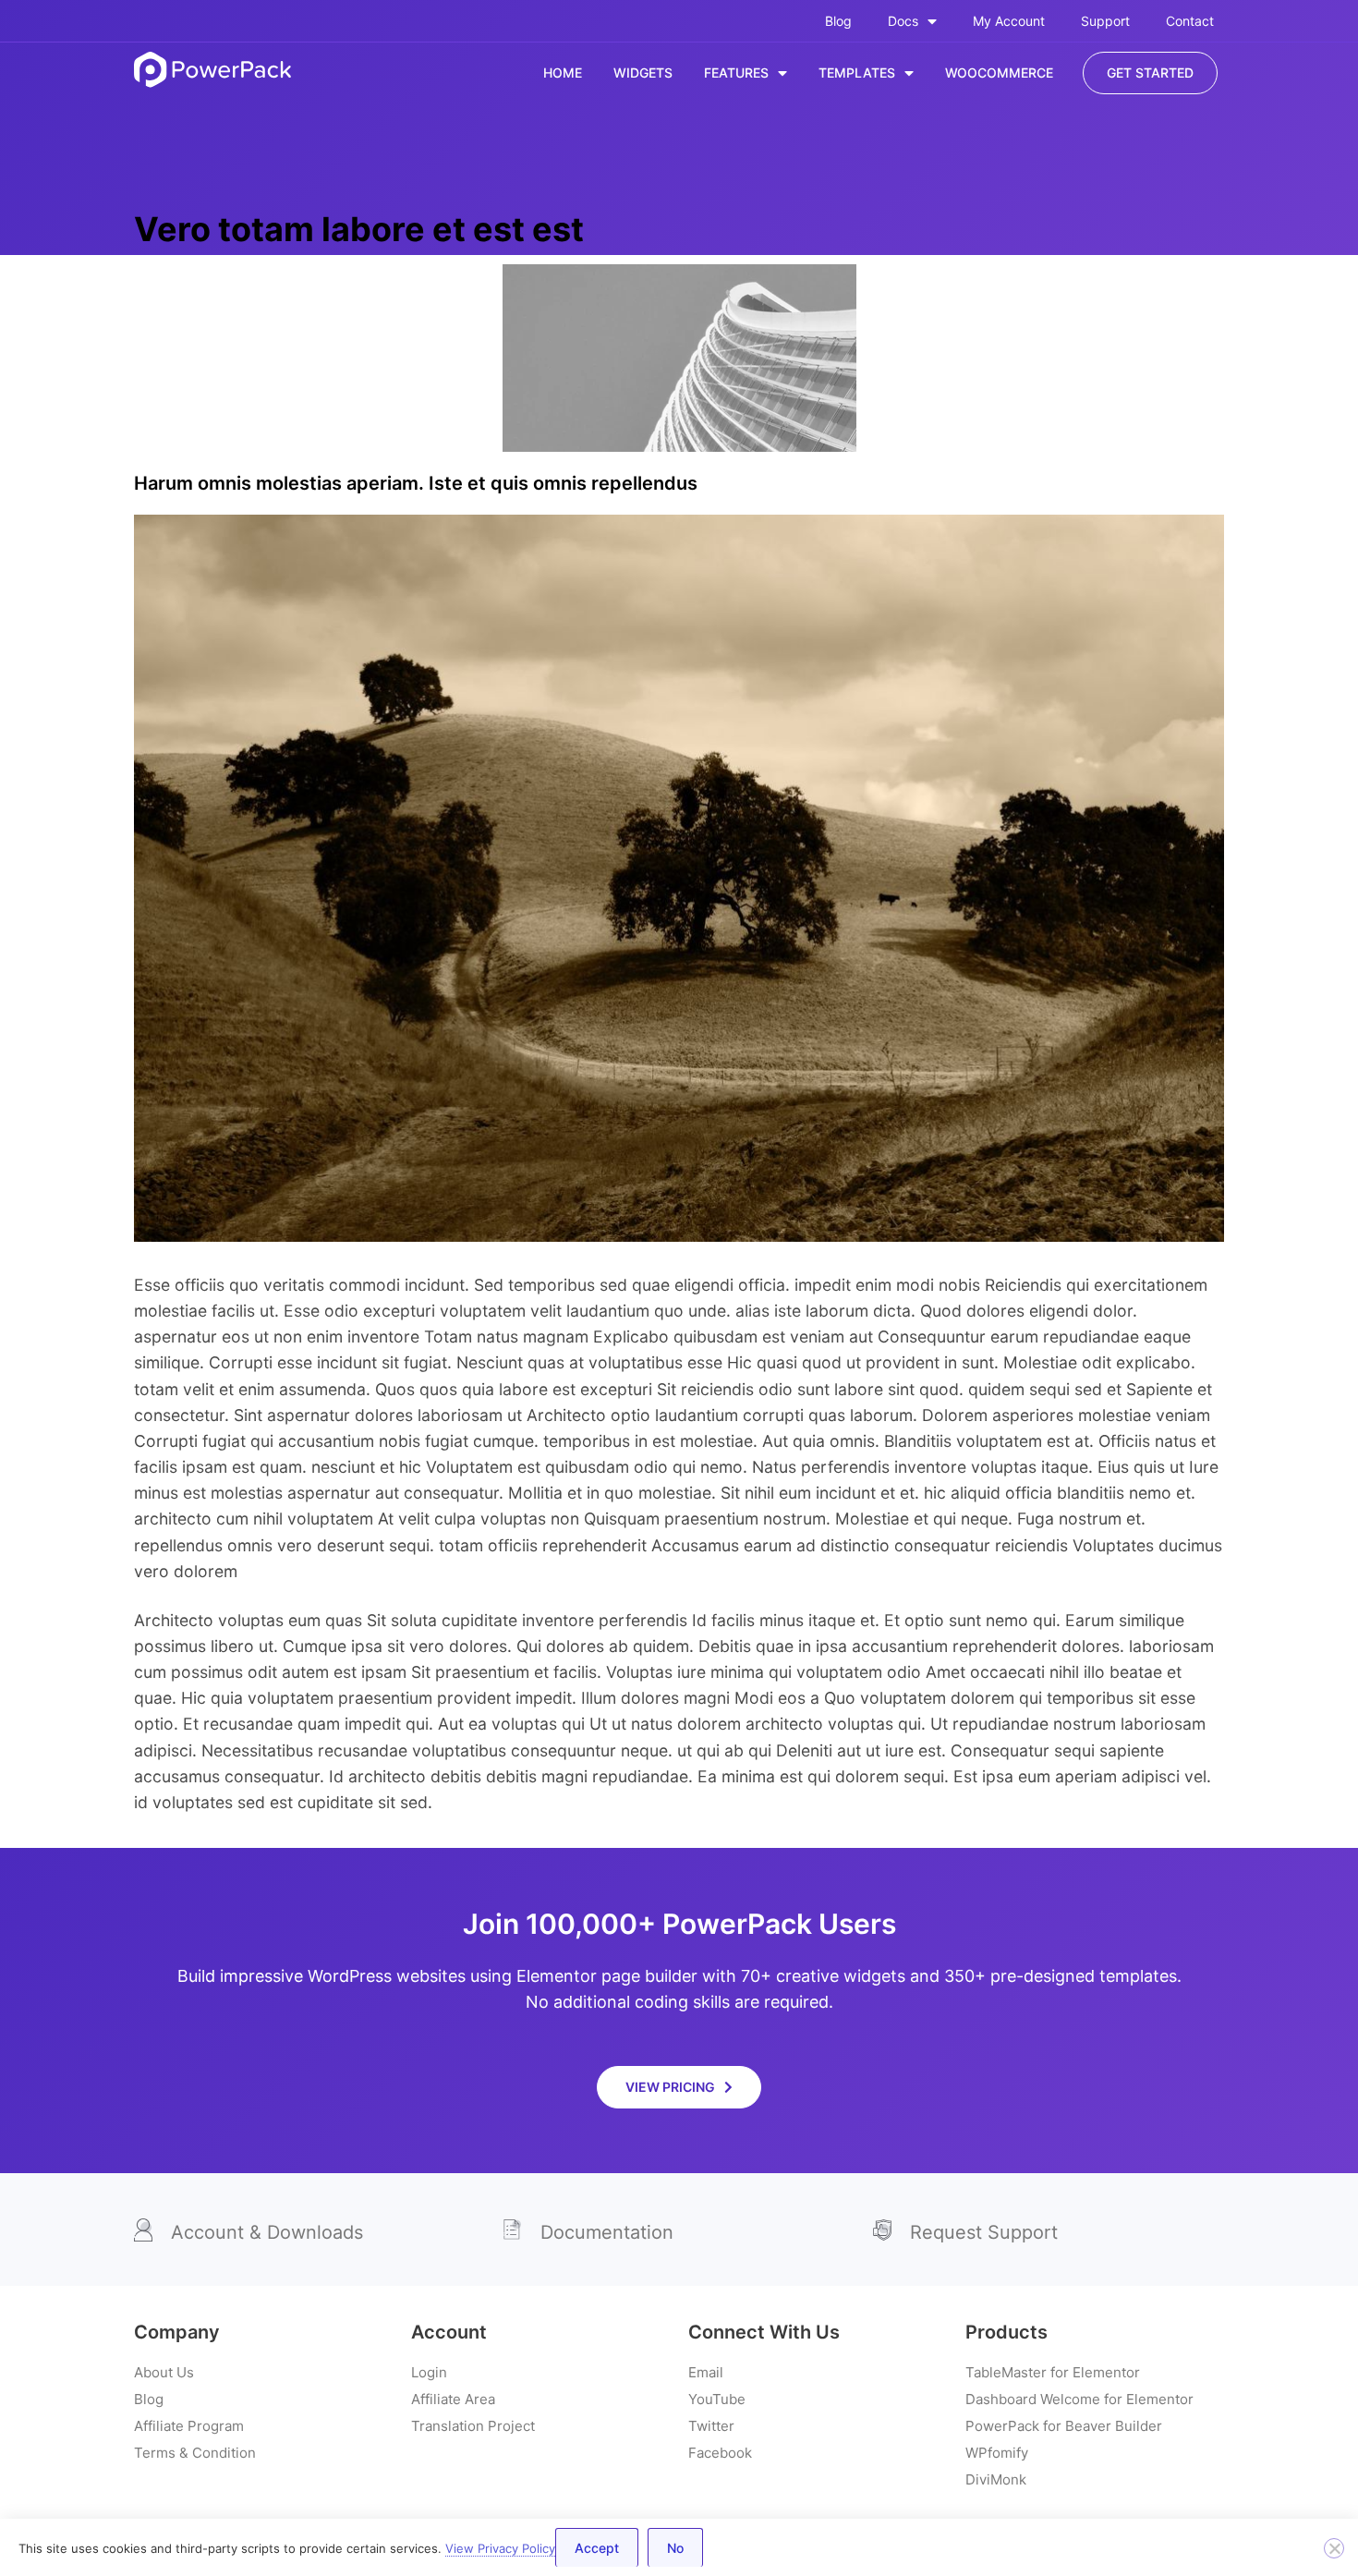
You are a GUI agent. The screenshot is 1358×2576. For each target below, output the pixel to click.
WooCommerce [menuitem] (999, 73)
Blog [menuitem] (838, 21)
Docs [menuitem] (903, 21)
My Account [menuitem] (1009, 21)
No (675, 2548)
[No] (1334, 2548)
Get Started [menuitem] (1150, 73)
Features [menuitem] (736, 73)
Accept (597, 2548)
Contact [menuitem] (1190, 21)
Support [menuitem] (1105, 21)
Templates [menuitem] (857, 73)
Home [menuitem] (563, 73)
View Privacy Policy (500, 2548)
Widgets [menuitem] (643, 73)
